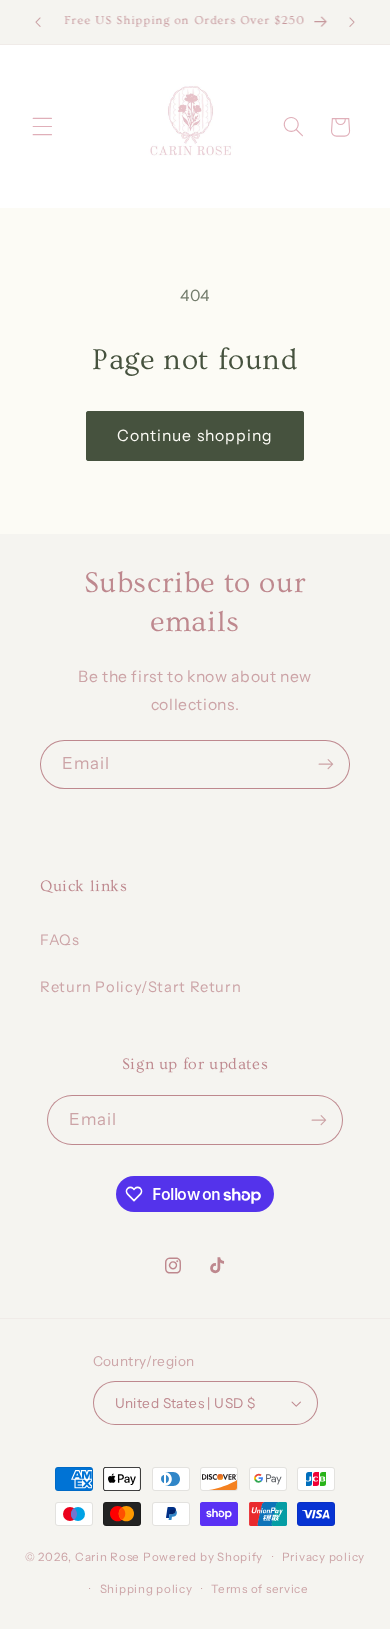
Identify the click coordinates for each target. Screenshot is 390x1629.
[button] (42, 127)
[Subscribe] (326, 764)
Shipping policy (146, 1589)
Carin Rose (107, 1557)
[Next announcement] (352, 22)
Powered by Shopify (203, 1557)
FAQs (60, 940)
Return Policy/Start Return (140, 987)
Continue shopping (195, 435)
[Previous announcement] (38, 22)
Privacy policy (323, 1557)
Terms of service (260, 1589)
